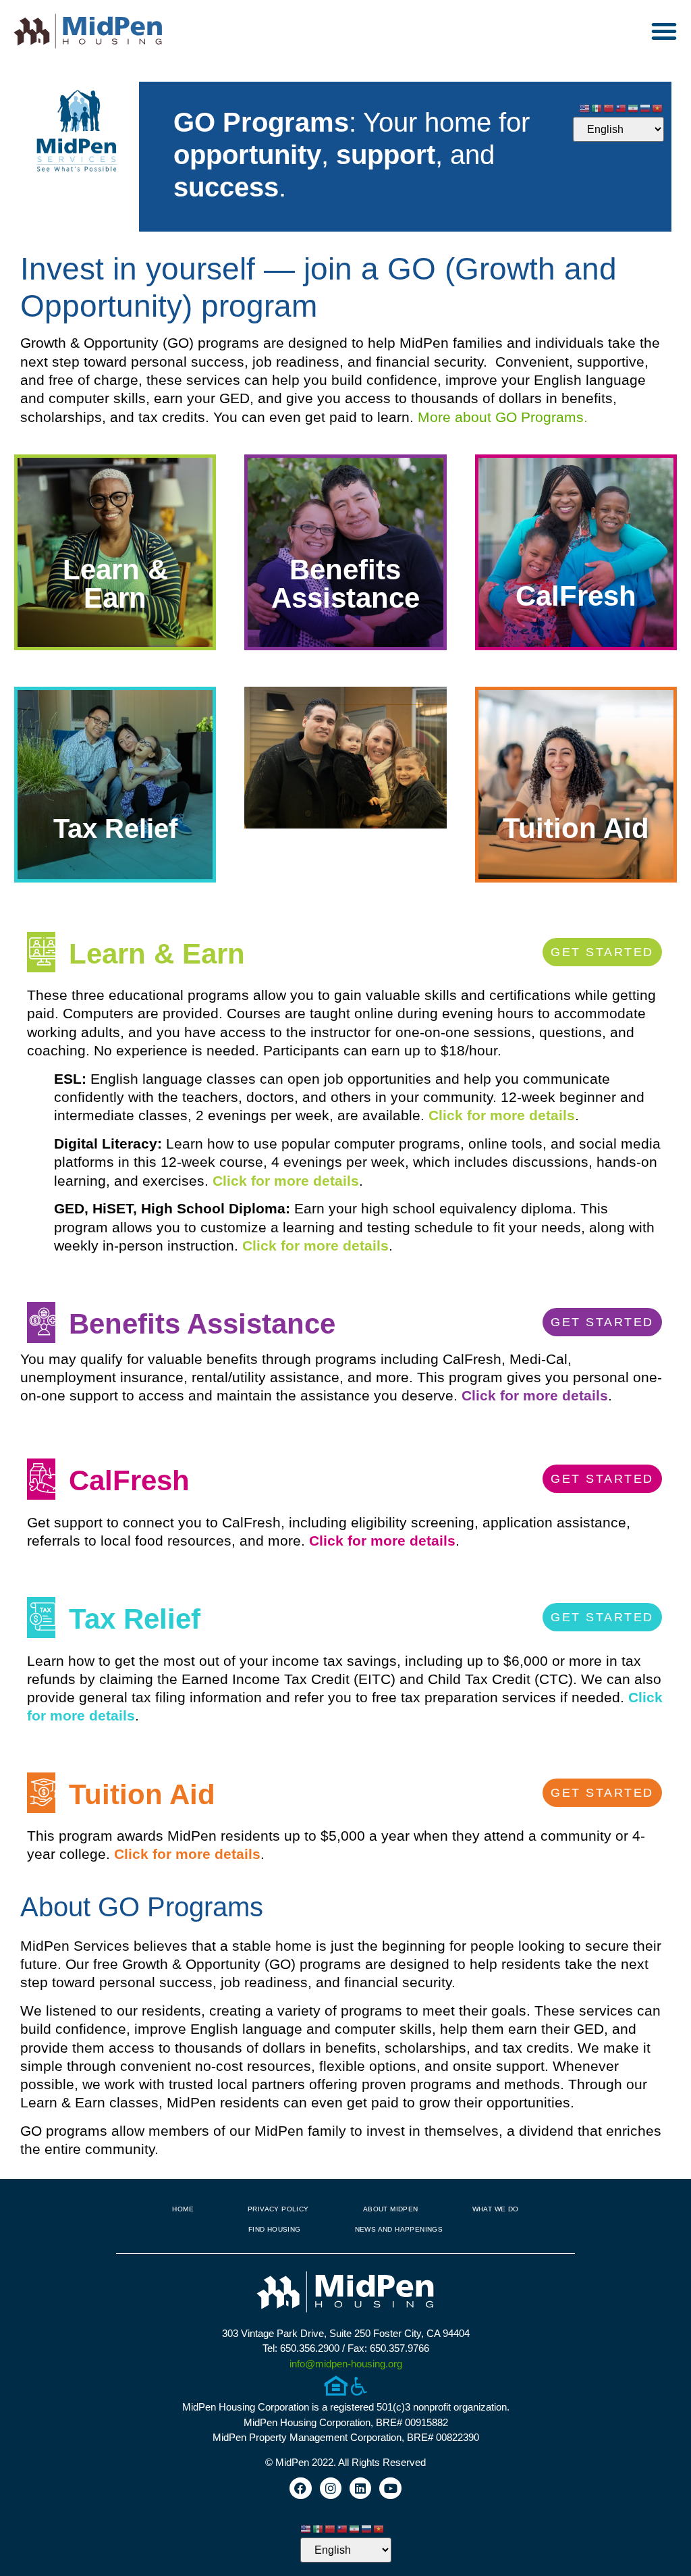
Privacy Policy (278, 2209)
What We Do (496, 2209)
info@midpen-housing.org (346, 2364)
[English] (585, 107)
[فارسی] (634, 107)
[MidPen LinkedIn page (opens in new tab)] (360, 2488)
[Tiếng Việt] (658, 107)
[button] (664, 31)
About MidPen (391, 2209)
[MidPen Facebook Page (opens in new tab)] (300, 2488)
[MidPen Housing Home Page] (345, 2293)
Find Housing (275, 2229)
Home (183, 2209)
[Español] (597, 107)
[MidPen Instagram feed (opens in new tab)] (331, 2488)
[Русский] (646, 107)
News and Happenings (399, 2229)
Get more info (115, 629)
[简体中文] (609, 107)
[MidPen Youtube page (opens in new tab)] (390, 2488)
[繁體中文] (621, 107)
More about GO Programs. (503, 417)
